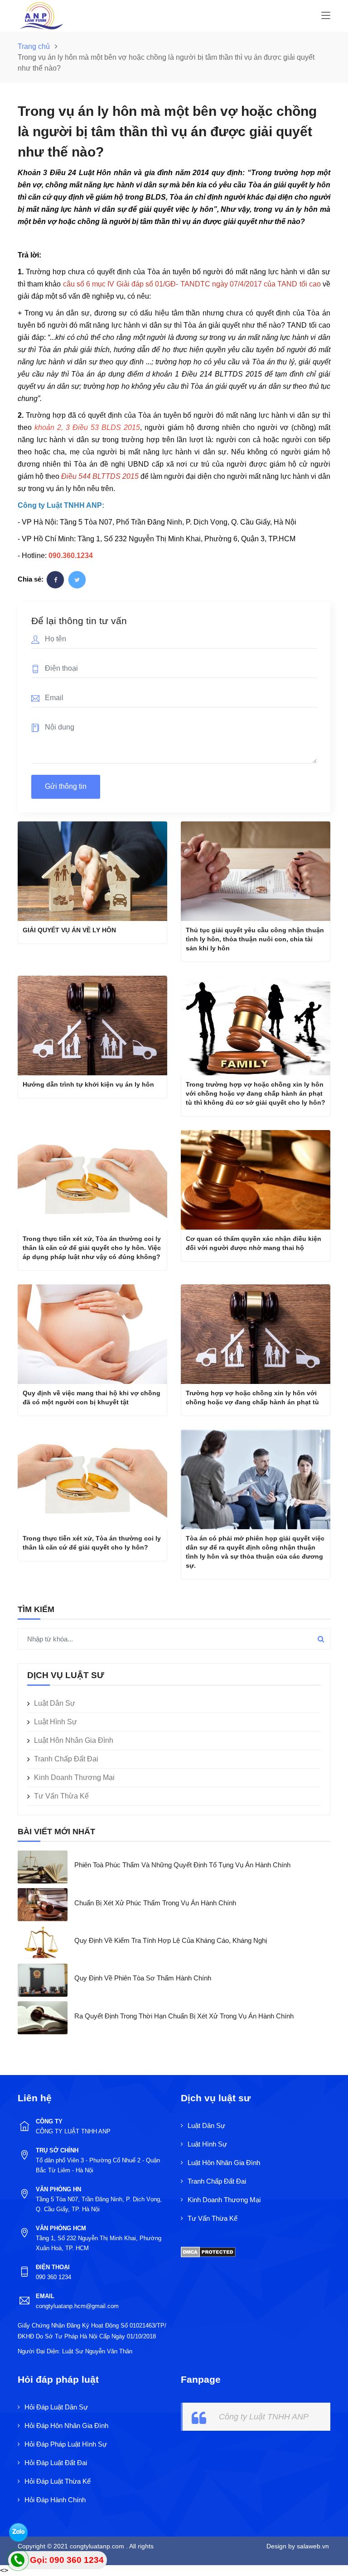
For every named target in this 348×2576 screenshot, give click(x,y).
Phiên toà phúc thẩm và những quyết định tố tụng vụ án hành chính (182, 1865)
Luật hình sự (56, 1722)
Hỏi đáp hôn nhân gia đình (66, 2426)
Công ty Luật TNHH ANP (264, 2417)
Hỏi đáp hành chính (55, 2500)
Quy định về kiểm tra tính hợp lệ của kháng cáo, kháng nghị (171, 1940)
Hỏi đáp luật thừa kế (58, 2481)
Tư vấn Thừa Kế (61, 1796)
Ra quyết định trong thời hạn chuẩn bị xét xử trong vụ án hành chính (184, 2016)
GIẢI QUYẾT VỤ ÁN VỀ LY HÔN (69, 930)
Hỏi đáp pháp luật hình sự (66, 2444)
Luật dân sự (55, 1703)
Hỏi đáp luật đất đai (56, 2463)
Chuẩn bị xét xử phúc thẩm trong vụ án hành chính (155, 1903)
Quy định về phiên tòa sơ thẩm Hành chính (143, 1978)
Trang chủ (35, 46)
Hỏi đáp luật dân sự (56, 2407)
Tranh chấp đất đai (66, 1759)
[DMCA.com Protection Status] (208, 2251)
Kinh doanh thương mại (74, 1777)
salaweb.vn (312, 2546)
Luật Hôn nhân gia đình (74, 1740)
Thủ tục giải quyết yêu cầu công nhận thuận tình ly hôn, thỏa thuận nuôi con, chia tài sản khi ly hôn (255, 939)
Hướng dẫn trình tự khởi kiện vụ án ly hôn (88, 1084)
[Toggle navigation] (326, 16)
